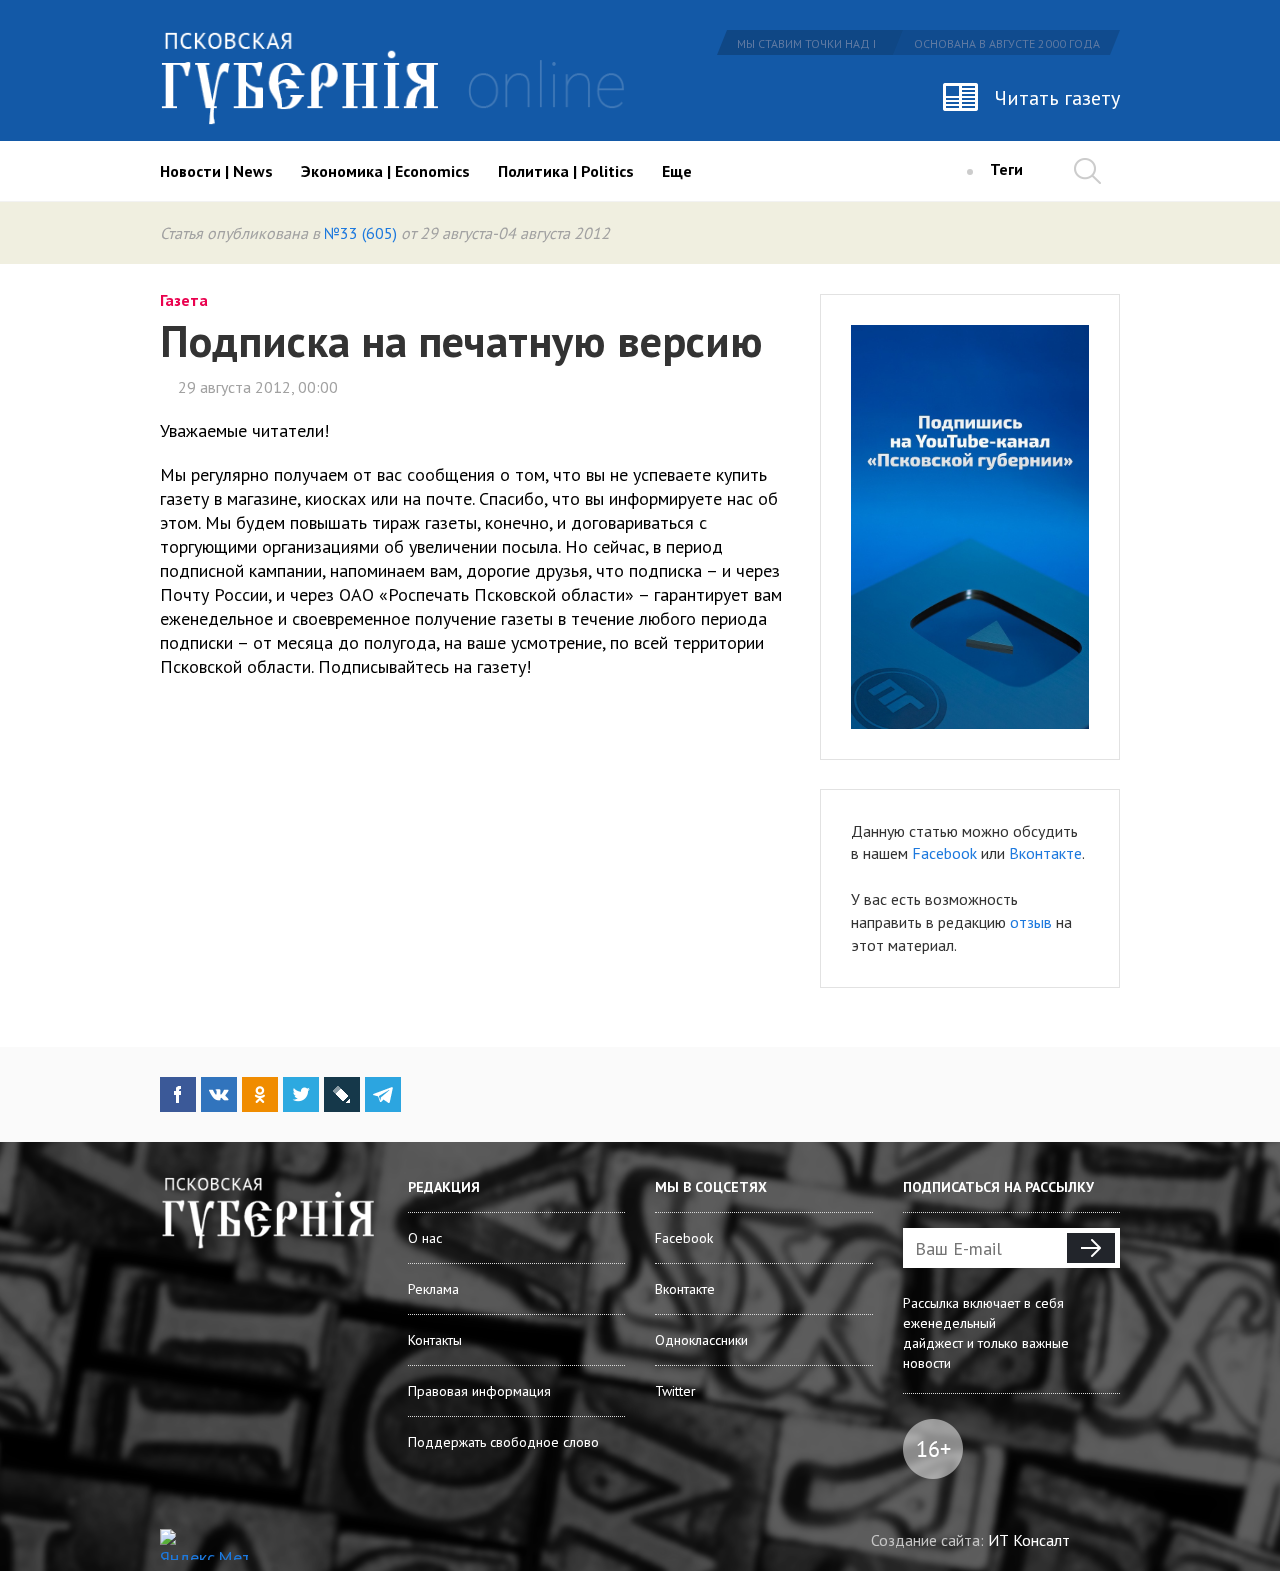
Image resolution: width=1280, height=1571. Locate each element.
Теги (1006, 169)
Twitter (675, 1391)
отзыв (1031, 922)
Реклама (433, 1289)
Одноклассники (701, 1340)
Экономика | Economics (385, 171)
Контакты (435, 1340)
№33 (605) (360, 233)
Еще (677, 171)
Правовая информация (479, 1391)
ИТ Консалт (1029, 1540)
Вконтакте (1045, 853)
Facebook (944, 853)
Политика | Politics (566, 171)
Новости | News (216, 171)
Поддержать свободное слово (503, 1442)
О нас (425, 1238)
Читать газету (1057, 98)
